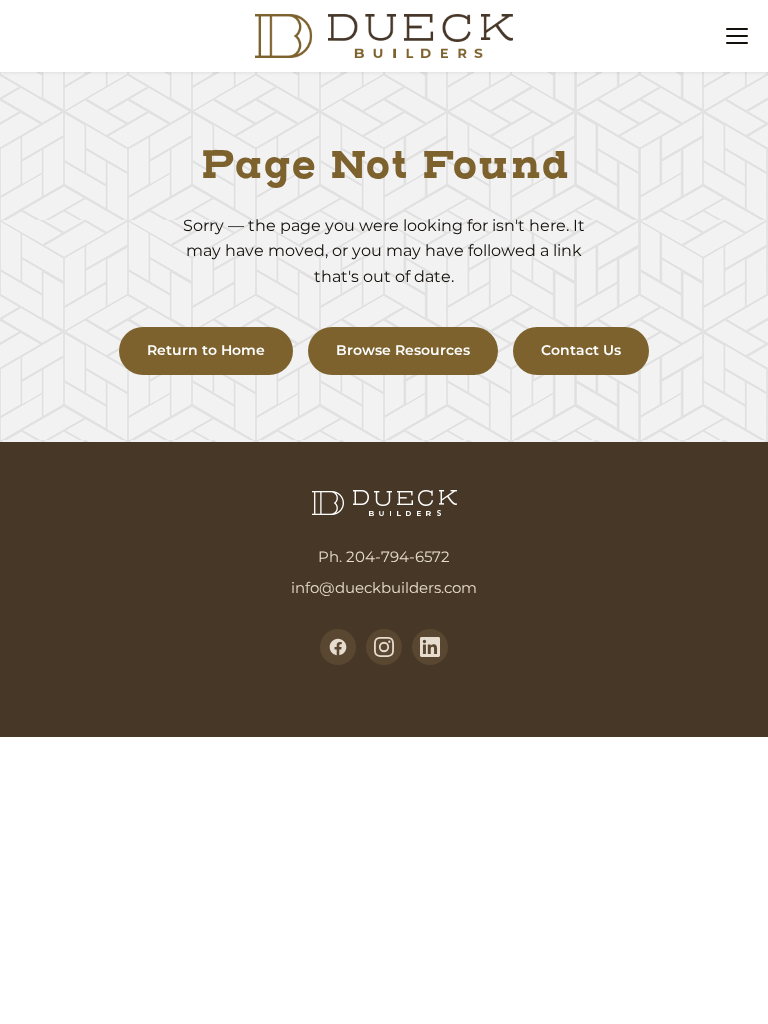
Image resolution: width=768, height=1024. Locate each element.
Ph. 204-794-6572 (384, 556)
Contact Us (581, 350)
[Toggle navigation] (737, 36)
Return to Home (206, 350)
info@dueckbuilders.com (384, 587)
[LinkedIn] (430, 647)
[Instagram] (384, 647)
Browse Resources (403, 350)
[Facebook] (338, 647)
